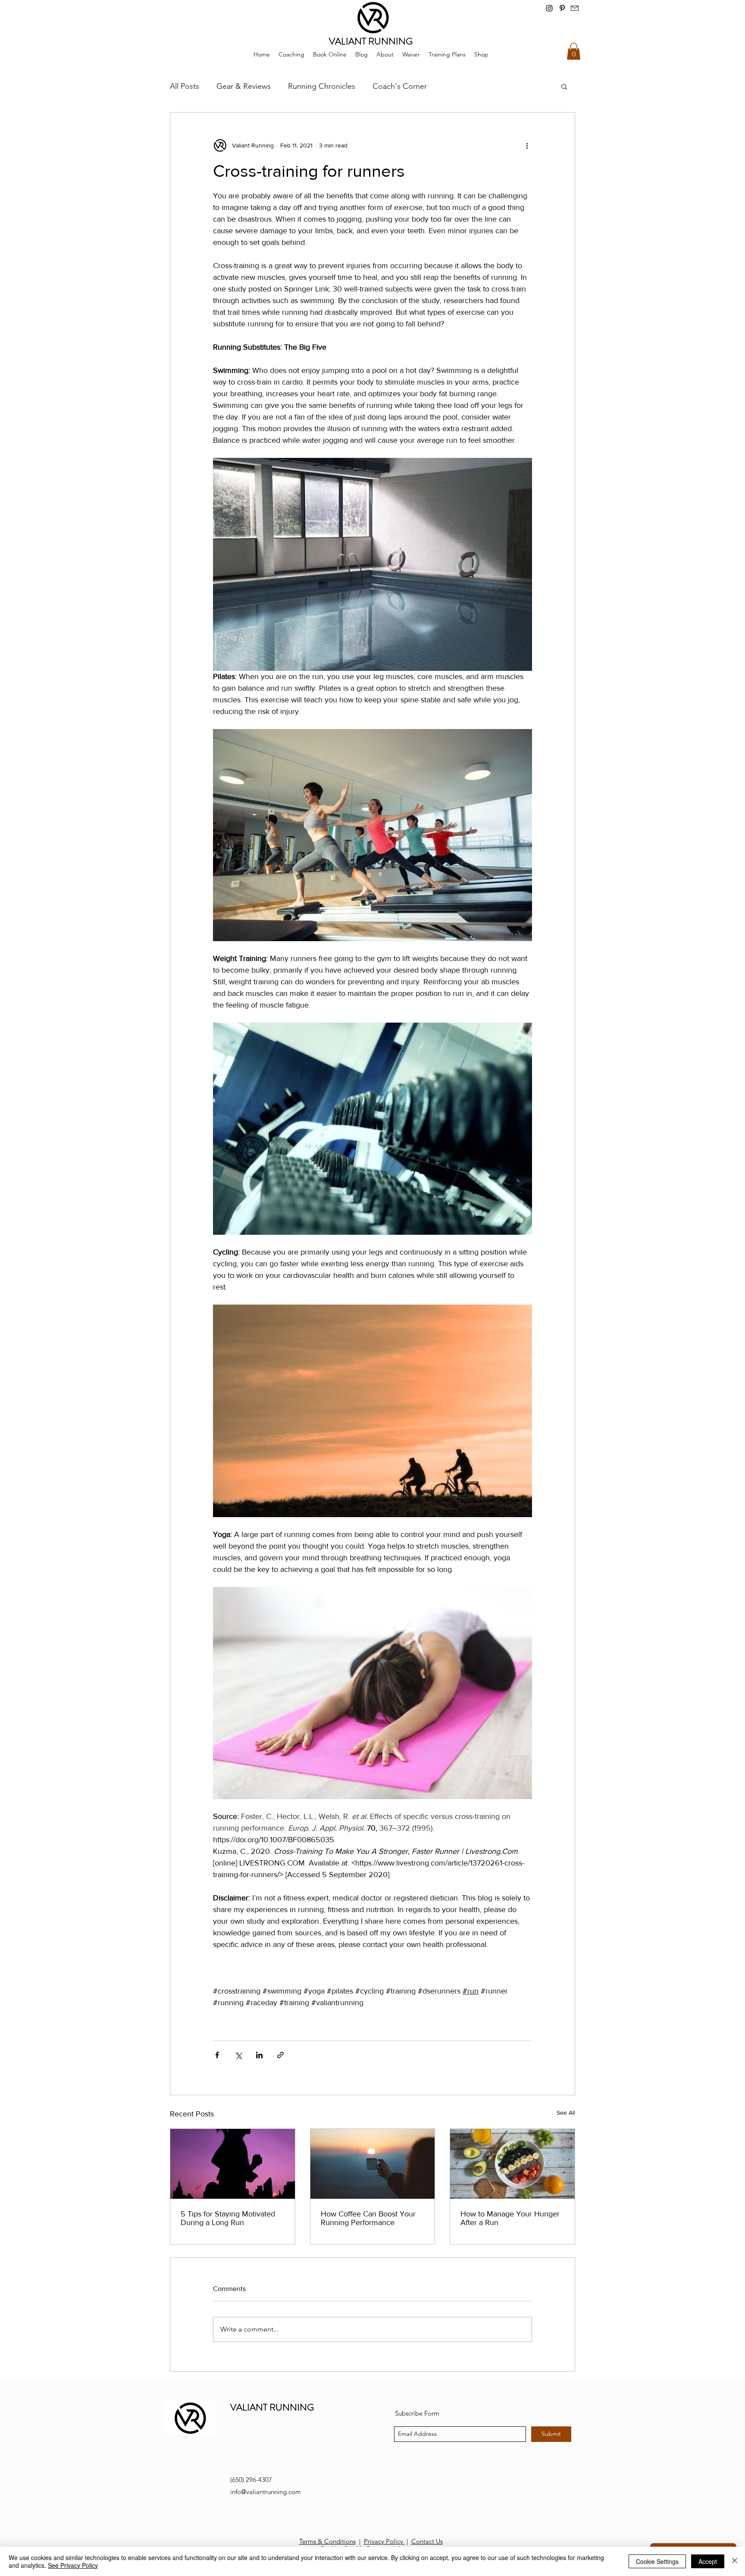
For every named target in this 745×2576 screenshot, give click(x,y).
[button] (574, 51)
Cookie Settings (657, 2561)
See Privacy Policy (73, 2565)
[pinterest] (562, 8)
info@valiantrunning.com (266, 2492)
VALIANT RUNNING (272, 2407)
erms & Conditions (329, 2541)
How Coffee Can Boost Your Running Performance (368, 2218)
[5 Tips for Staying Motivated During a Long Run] (233, 2164)
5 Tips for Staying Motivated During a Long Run (228, 2218)
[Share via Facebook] (217, 2055)
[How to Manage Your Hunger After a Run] (512, 2164)
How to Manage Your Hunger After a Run (510, 2218)
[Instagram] (549, 8)
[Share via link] (280, 2055)
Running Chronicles (322, 86)
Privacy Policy (384, 2541)
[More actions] (527, 145)
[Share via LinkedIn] (259, 2055)
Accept (708, 2561)
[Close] (735, 2561)
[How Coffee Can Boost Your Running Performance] (373, 2164)
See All (566, 2113)
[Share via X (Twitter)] (238, 2055)
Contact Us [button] (427, 2541)
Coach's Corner (400, 86)
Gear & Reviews (244, 86)
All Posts (185, 86)
